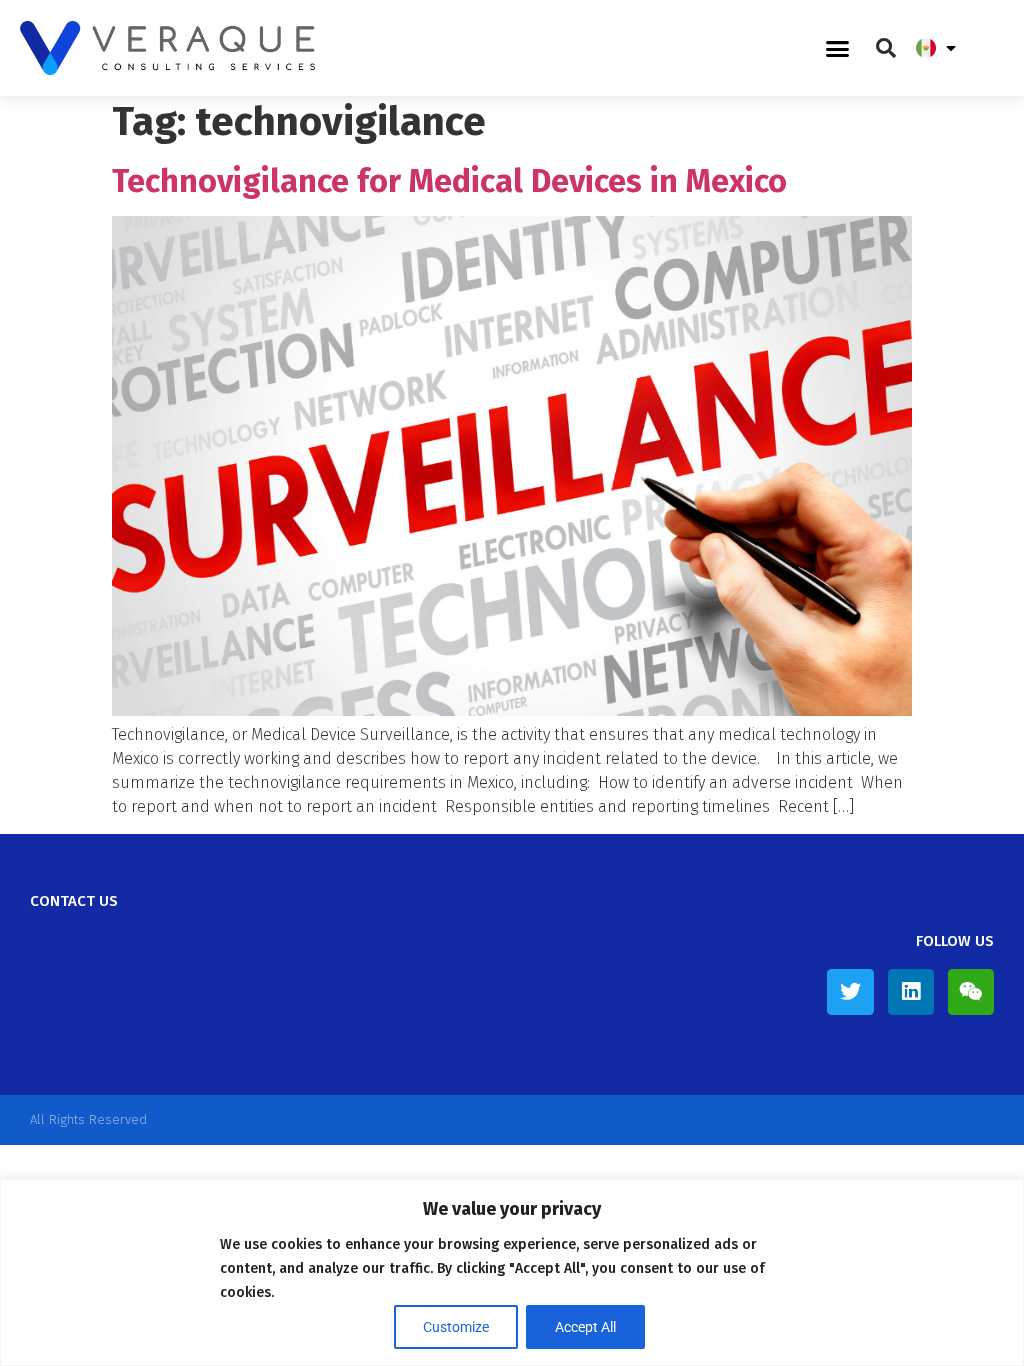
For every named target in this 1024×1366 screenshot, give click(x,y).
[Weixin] (971, 992)
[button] (838, 48)
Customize (456, 1327)
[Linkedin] (911, 992)
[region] (512, 1272)
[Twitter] (850, 992)
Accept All (585, 1327)
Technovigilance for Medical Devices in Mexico (449, 181)
